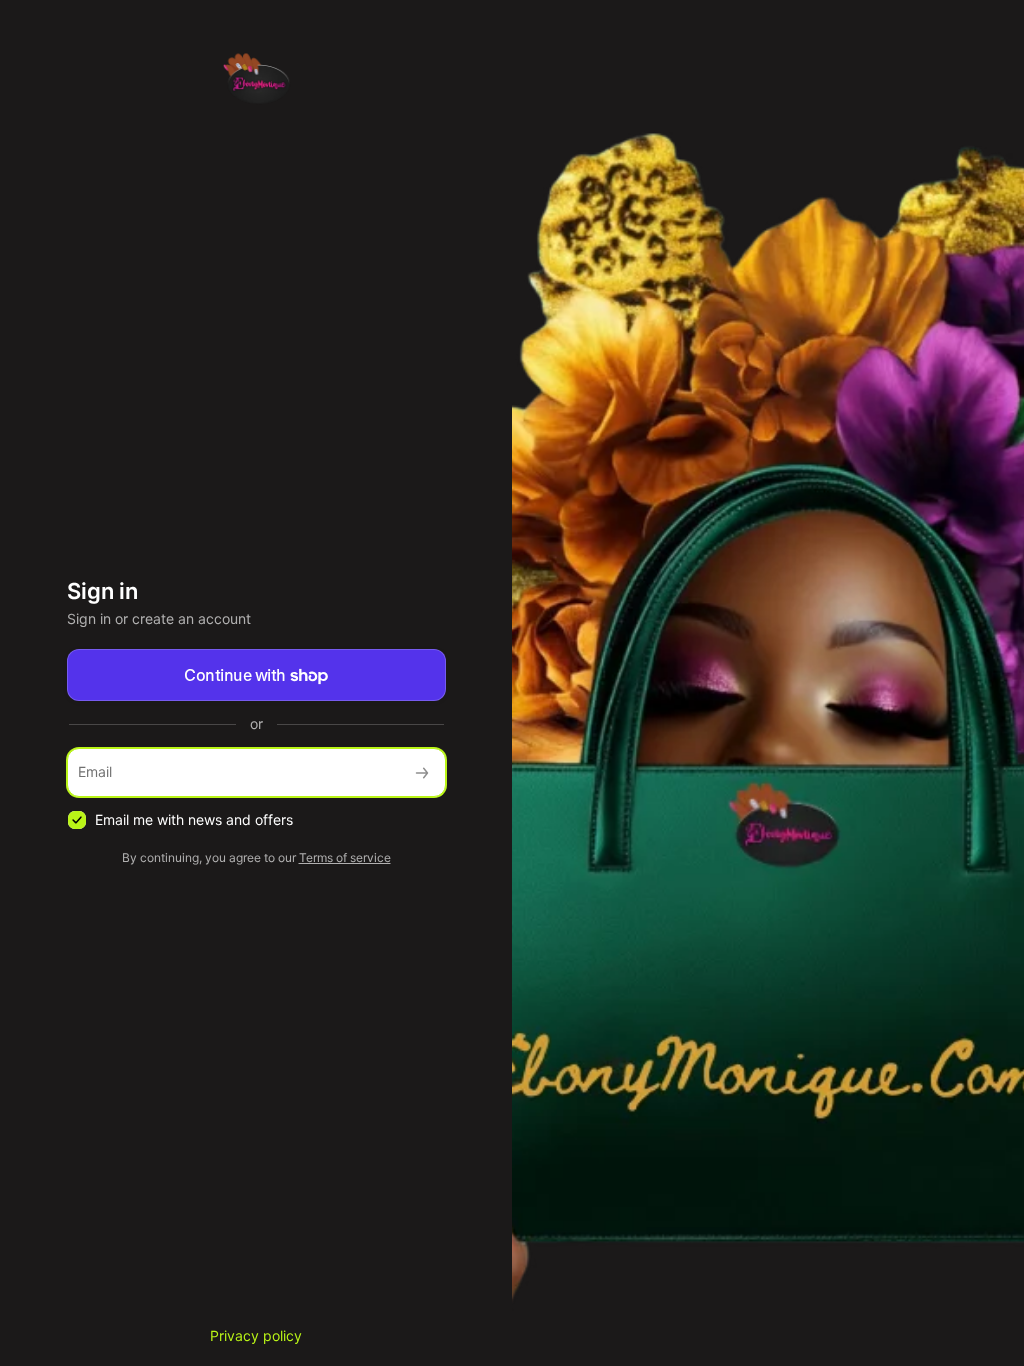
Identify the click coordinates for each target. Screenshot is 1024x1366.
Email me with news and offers (194, 819)
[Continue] (422, 772)
